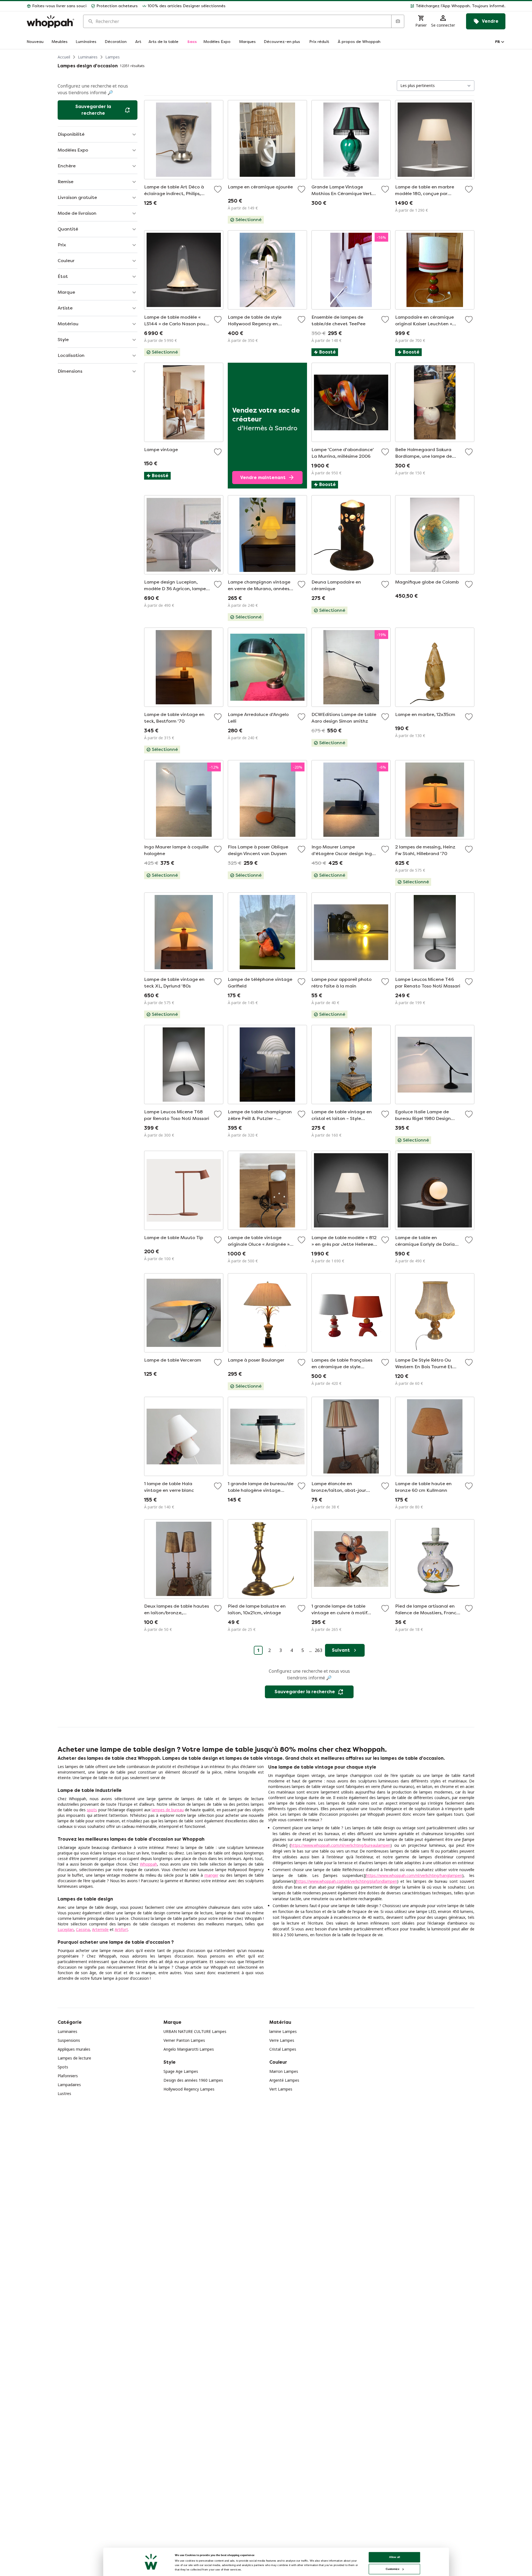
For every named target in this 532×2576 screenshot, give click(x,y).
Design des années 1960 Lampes (193, 2080)
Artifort (121, 1929)
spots (92, 1810)
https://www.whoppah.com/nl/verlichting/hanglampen (414, 1875)
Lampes (112, 57)
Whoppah (149, 1864)
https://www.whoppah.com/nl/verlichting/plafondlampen (347, 1881)
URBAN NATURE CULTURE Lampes (195, 2031)
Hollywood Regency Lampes (189, 2089)
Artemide (100, 1929)
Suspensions (69, 2040)
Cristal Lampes (283, 2049)
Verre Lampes (282, 2040)
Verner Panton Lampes (184, 2040)
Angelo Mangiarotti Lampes (189, 2049)
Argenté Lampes (284, 2080)
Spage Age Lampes (181, 2071)
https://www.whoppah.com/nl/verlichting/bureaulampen (341, 1845)
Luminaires (88, 57)
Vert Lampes (281, 2089)
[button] (368, 6)
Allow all (395, 2557)
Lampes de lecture (74, 2058)
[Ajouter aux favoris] (218, 189)
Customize (392, 2569)
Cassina (83, 1929)
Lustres (64, 2093)
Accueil (64, 57)
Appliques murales (74, 2049)
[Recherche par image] (398, 21)
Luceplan (66, 1929)
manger (211, 1875)
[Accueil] (50, 21)
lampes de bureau (168, 1810)
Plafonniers (68, 2076)
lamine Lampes (283, 2031)
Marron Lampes (284, 2071)
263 (319, 1650)
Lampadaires (69, 2085)
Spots (63, 2067)
